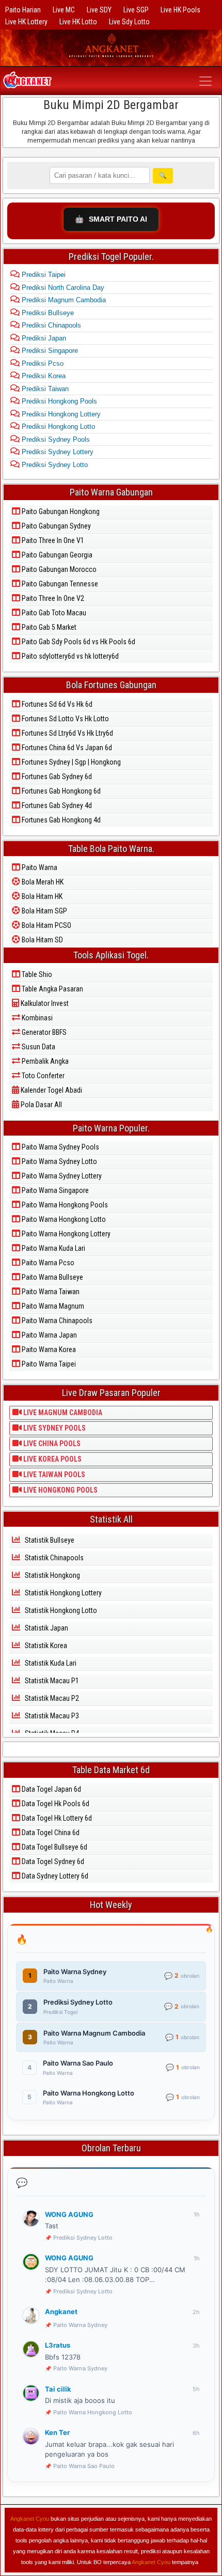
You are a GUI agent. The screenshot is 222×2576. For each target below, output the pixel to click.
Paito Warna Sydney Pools (60, 1147)
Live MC (64, 10)
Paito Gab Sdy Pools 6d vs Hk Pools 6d (78, 642)
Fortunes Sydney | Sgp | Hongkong (70, 762)
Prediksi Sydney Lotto (54, 465)
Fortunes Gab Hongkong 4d (60, 820)
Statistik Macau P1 (51, 1681)
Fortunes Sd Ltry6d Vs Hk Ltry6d (67, 733)
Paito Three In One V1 (52, 540)
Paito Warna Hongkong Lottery (65, 1234)
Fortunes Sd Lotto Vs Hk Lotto (65, 719)
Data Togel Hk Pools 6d (55, 1804)
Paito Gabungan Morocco (58, 569)
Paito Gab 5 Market (48, 627)
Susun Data (38, 1047)
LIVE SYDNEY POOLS (54, 1428)
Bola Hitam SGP (44, 911)
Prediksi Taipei (43, 275)
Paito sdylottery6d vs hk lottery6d (69, 656)
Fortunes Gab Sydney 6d (56, 777)
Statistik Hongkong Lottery (62, 1593)
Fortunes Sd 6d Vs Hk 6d (56, 704)
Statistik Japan (46, 1628)
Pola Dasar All (41, 1105)
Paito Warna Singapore (54, 1190)
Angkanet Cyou (30, 2519)
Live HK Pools (180, 10)
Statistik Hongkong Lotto (60, 1610)
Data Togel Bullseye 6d (54, 1847)
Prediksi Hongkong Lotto (57, 426)
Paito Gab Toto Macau (53, 613)
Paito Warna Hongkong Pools (64, 1205)
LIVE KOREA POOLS (52, 1459)
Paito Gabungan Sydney (55, 526)
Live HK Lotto (78, 22)
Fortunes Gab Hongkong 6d (60, 791)
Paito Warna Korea (48, 1349)
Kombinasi (36, 1018)
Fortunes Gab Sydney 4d (56, 805)
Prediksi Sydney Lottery (57, 452)
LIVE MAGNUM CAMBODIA (62, 1413)
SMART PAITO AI (111, 219)
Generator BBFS (43, 1032)
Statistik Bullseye (49, 1540)
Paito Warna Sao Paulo (84, 2466)
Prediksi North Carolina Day (62, 288)
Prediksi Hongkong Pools (58, 401)
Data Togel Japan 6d (51, 1789)
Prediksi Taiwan (44, 389)
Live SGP (136, 10)
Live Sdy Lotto (129, 22)
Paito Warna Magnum (52, 1306)
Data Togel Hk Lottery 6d (56, 1818)
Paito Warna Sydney (80, 2325)
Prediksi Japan (43, 338)
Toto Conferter (42, 1076)
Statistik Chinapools (53, 1558)
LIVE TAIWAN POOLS (53, 1475)
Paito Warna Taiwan (50, 1292)
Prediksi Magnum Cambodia (63, 300)
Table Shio (36, 974)
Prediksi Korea (43, 376)
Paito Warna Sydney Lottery (61, 1176)
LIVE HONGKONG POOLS (60, 1490)
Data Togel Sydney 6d (52, 1861)
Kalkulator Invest (44, 1003)
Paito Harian (23, 10)
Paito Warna (39, 867)
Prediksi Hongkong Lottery (60, 414)
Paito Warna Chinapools (56, 1321)
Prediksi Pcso (42, 363)
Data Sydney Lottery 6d (54, 1876)
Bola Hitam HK (41, 896)
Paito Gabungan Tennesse (59, 584)
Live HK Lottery (26, 22)
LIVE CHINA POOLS (51, 1444)
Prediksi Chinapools (50, 325)
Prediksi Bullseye (47, 313)
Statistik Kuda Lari (50, 1663)
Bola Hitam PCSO (46, 925)
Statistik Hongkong (52, 1575)
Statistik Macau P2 (51, 1698)
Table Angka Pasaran (52, 989)
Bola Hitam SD (42, 940)
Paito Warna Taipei (48, 1364)
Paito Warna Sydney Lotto (59, 1161)
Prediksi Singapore (49, 351)
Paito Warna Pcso (47, 1263)
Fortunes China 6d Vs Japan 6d (66, 748)
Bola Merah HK (42, 882)
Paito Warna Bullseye (52, 1277)
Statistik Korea (45, 1646)
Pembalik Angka (44, 1061)
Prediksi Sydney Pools (55, 439)
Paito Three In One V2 (52, 598)
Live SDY (99, 10)
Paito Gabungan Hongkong (60, 511)
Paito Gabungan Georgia (56, 555)
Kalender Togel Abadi (51, 1090)
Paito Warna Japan (49, 1335)
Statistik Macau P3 (51, 1716)
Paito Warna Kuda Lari (53, 1248)
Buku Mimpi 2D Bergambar (111, 105)
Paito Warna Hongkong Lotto (63, 1219)
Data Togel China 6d (50, 1833)
